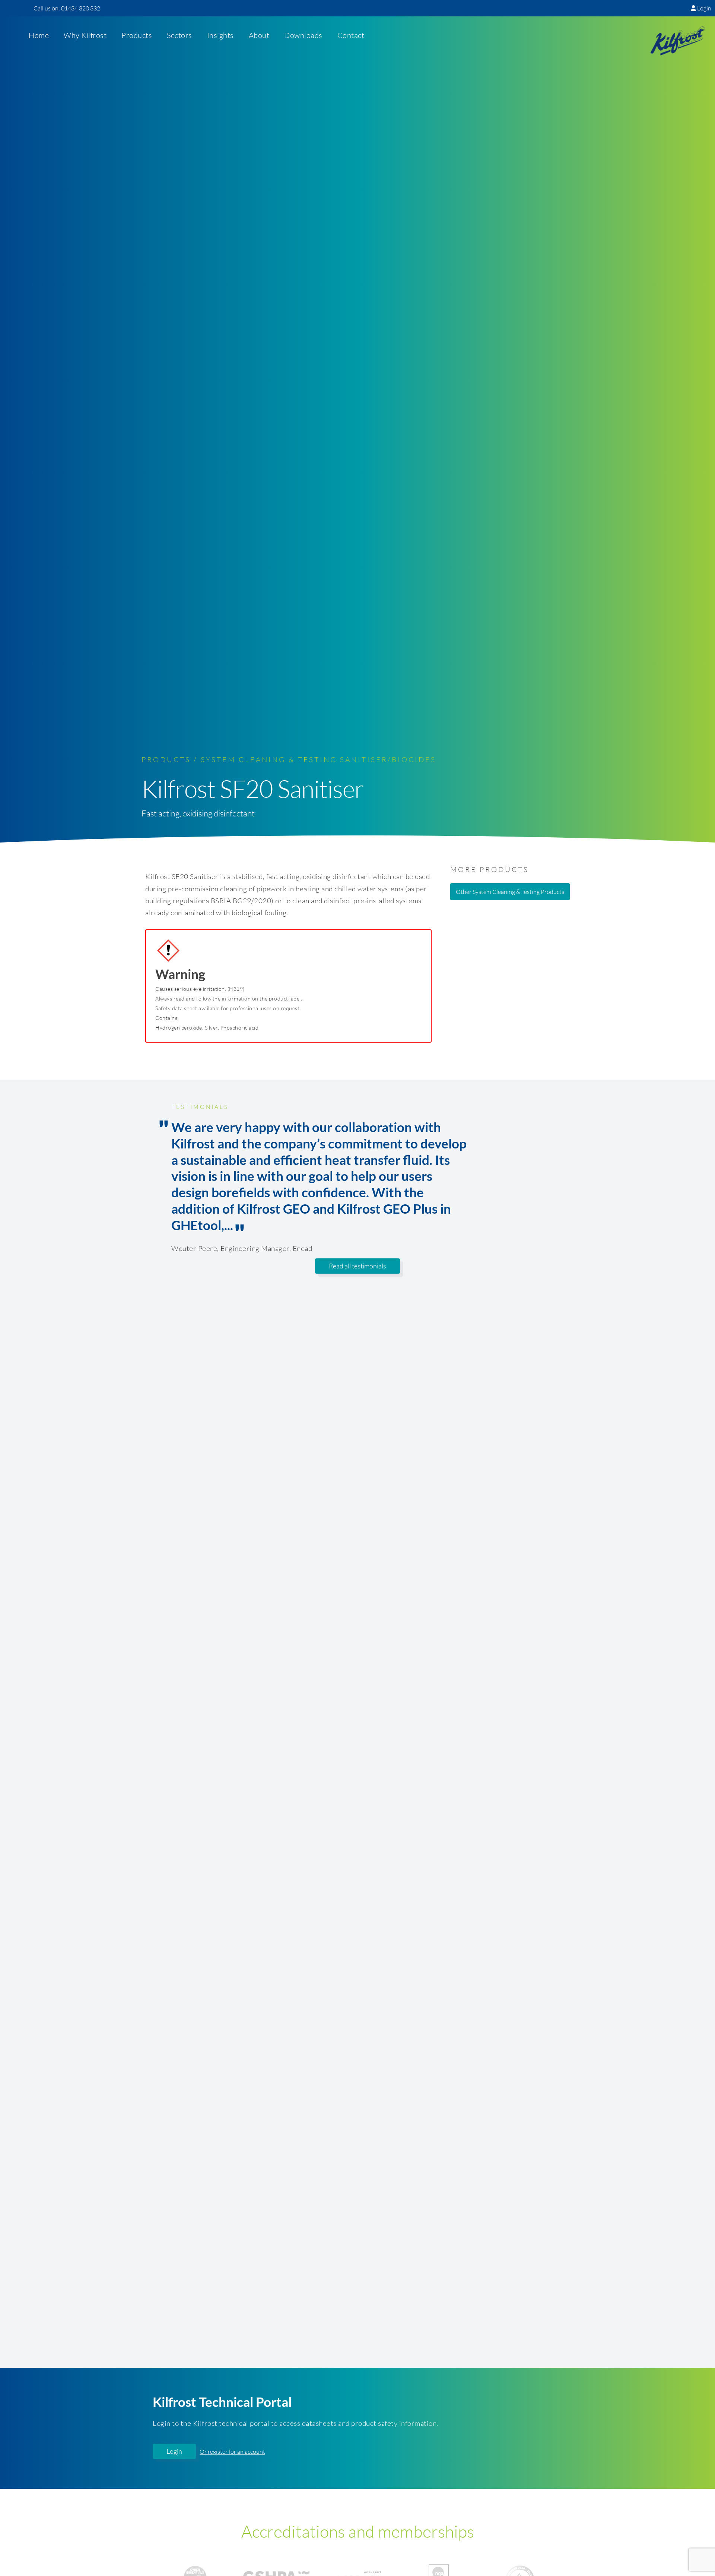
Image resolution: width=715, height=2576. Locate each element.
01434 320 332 (81, 8)
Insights (220, 36)
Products (137, 36)
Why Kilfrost (85, 36)
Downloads (303, 36)
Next (555, 1178)
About (259, 36)
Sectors (179, 36)
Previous (160, 1178)
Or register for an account (232, 2452)
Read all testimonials (357, 1266)
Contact (351, 36)
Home (39, 36)
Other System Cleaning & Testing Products (510, 892)
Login (704, 8)
